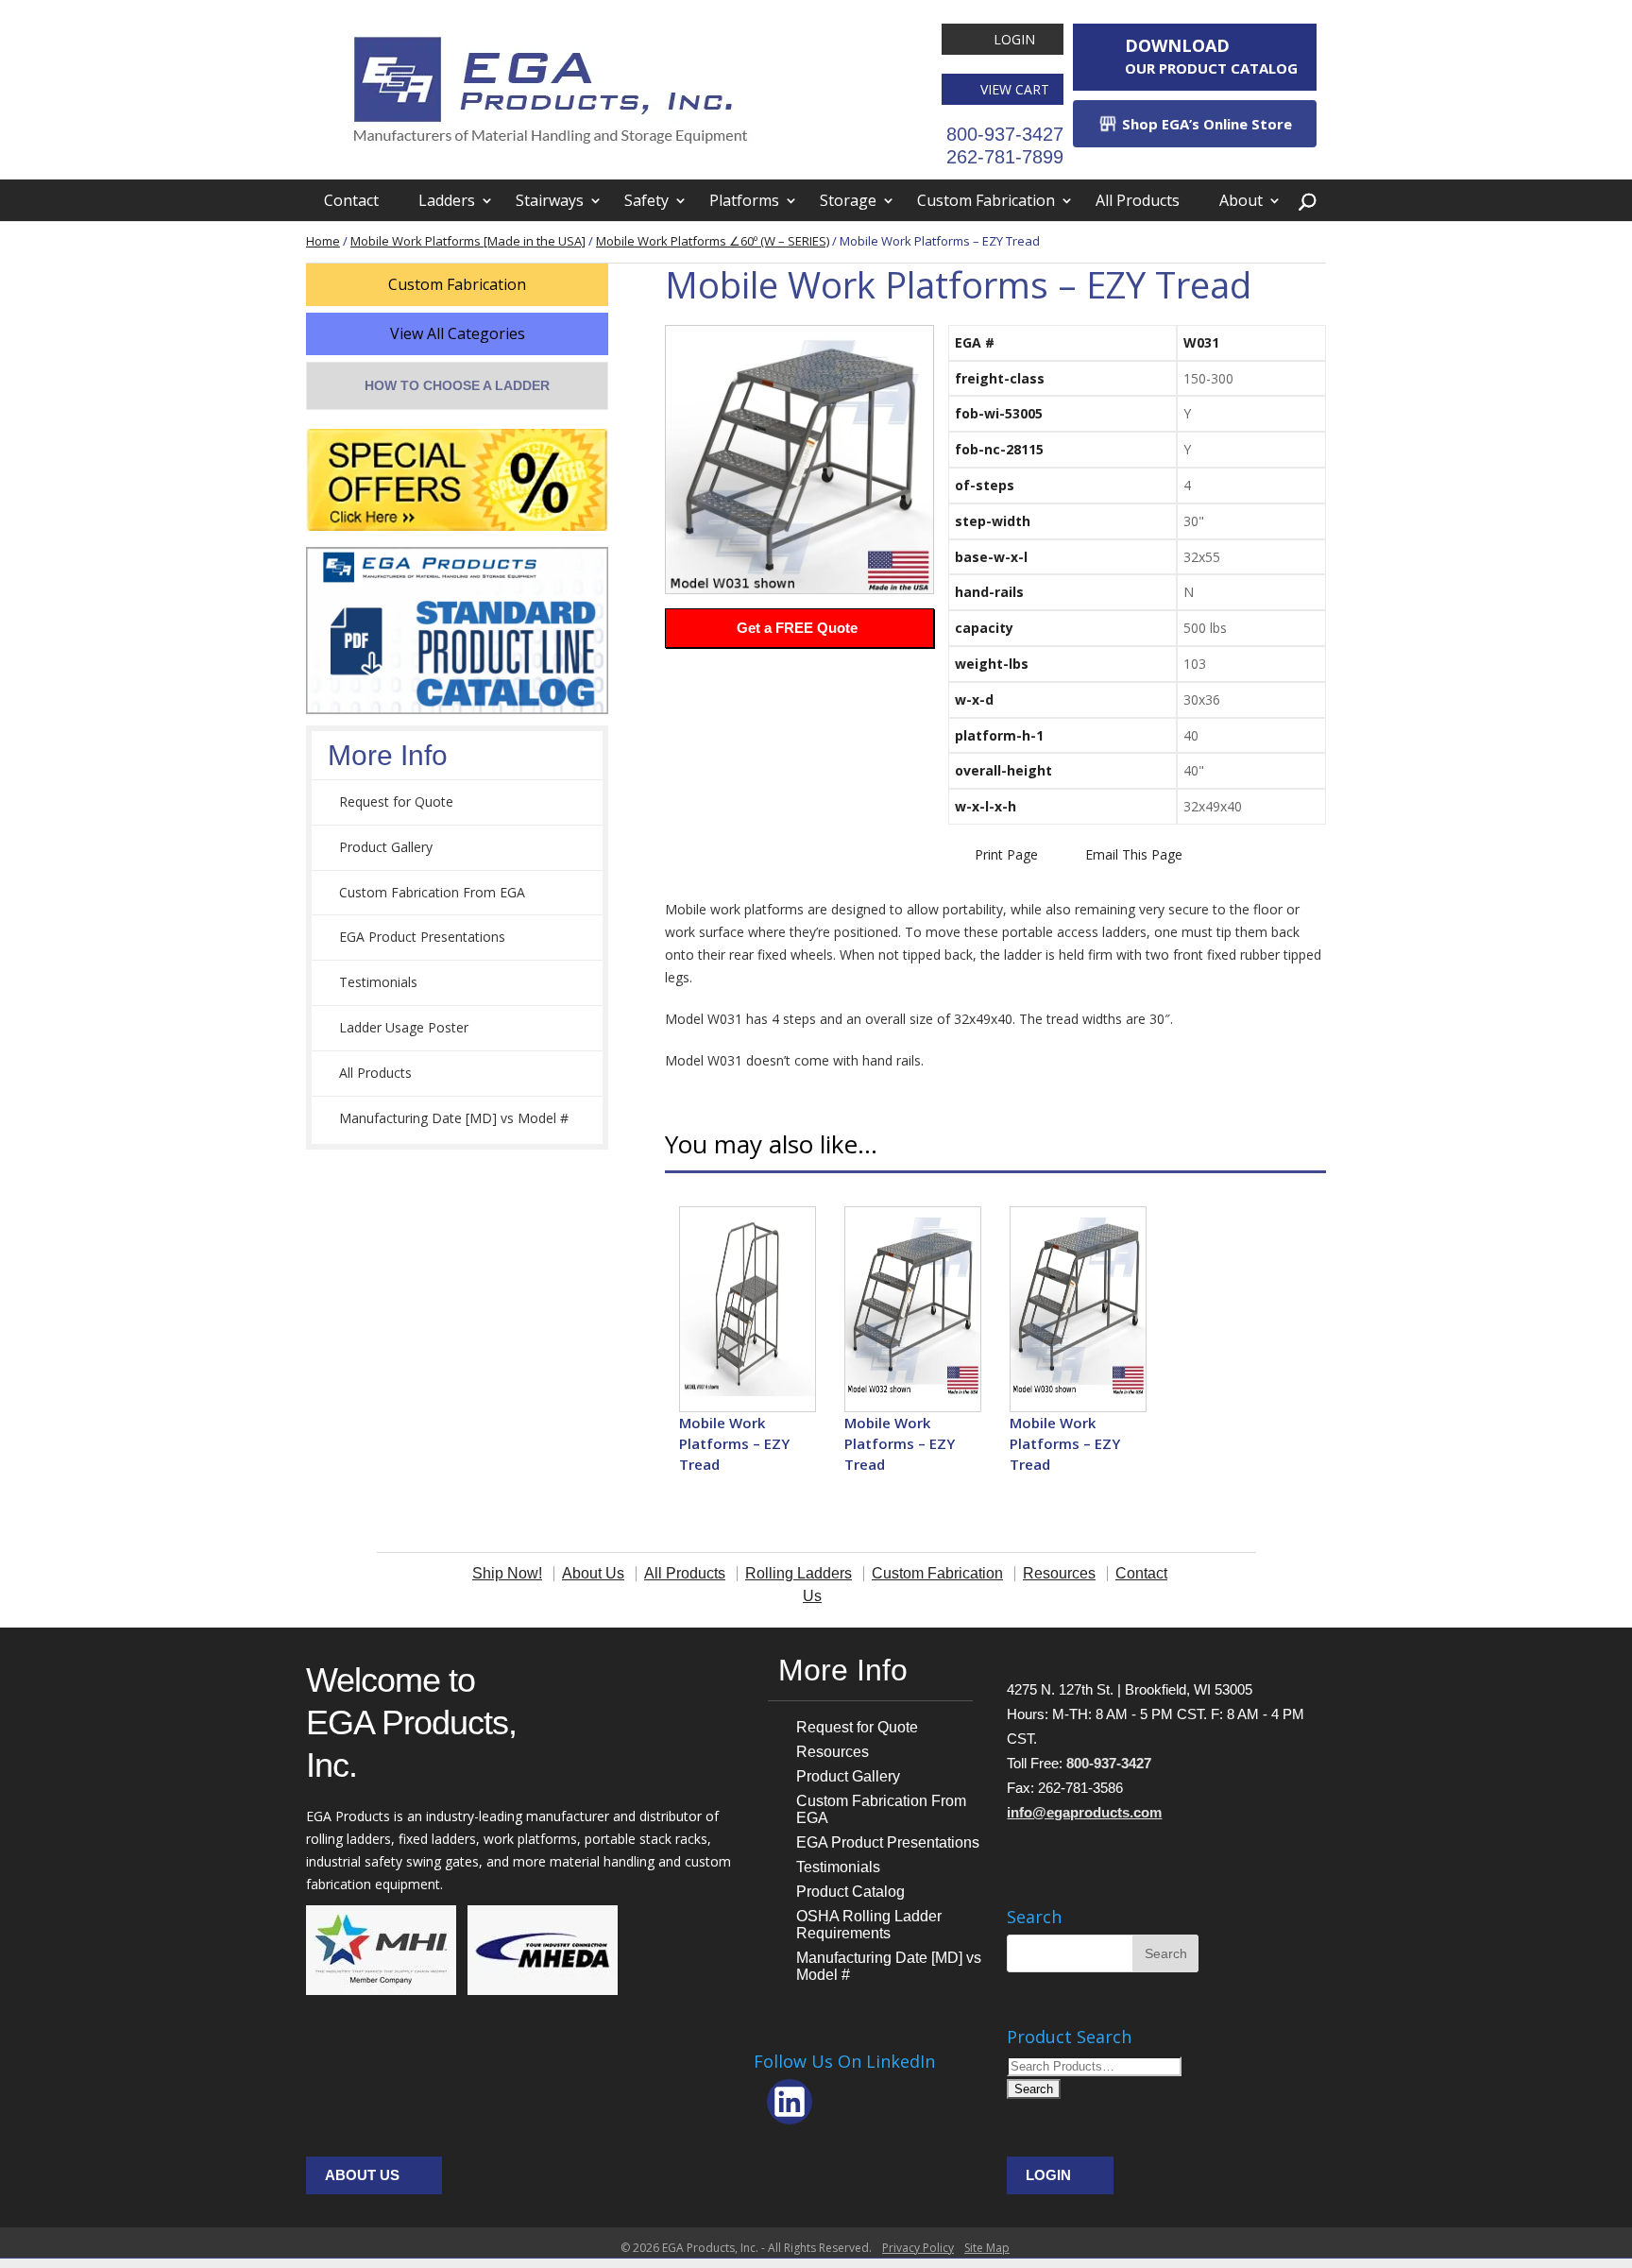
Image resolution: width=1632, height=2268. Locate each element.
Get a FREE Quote (797, 628)
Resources (833, 1752)
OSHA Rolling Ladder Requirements (869, 1925)
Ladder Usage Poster (404, 1027)
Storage (848, 200)
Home (323, 241)
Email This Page (1134, 854)
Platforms (744, 200)
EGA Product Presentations (422, 937)
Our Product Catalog (1211, 56)
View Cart (1015, 89)
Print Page (1006, 854)
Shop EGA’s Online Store (1205, 124)
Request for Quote (396, 801)
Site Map (987, 2248)
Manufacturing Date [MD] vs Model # (454, 1118)
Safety (646, 200)
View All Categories (458, 333)
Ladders (447, 200)
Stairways (550, 200)
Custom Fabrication (986, 200)
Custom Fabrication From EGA (432, 892)
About (1241, 200)
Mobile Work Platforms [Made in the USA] (468, 241)
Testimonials (378, 982)
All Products (1138, 200)
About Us (362, 2175)
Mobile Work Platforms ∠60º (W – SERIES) (713, 241)
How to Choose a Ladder (457, 385)
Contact (351, 200)
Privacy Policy (918, 2248)
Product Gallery (386, 847)
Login (1014, 39)
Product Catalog (850, 1892)
